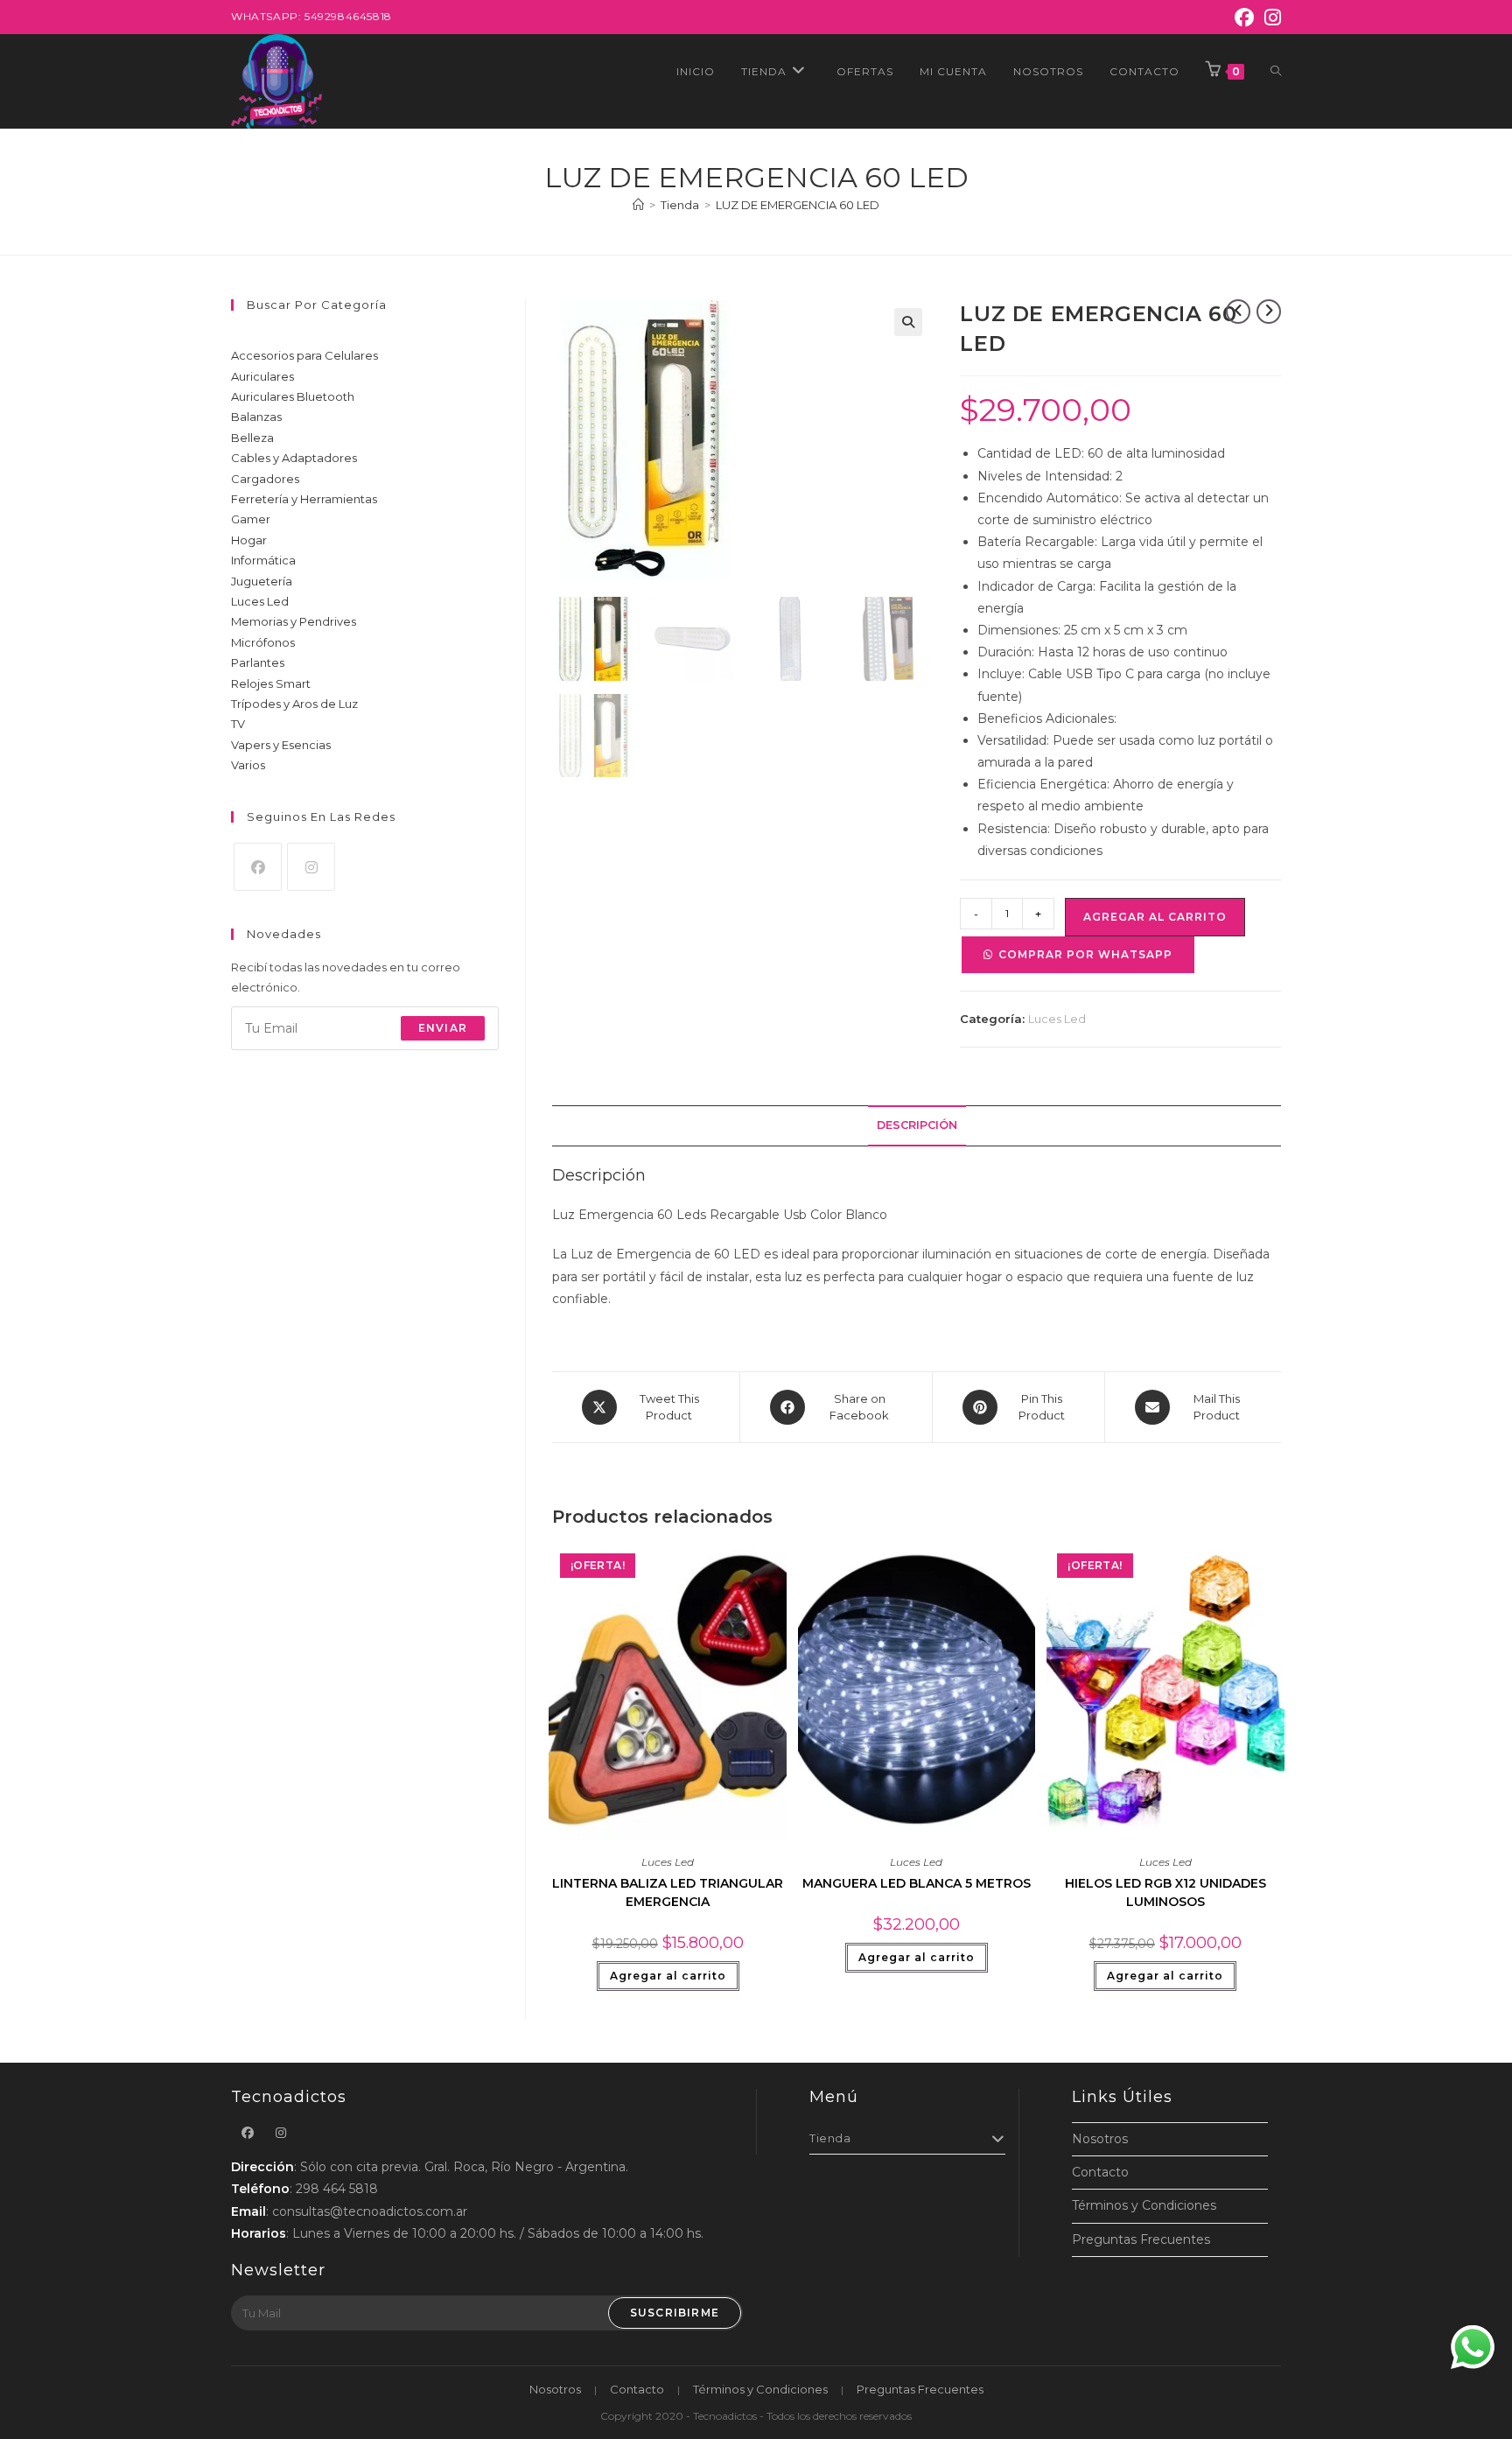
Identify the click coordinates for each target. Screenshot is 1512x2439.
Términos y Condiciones (1144, 2205)
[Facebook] (1244, 18)
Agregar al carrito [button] (668, 1976)
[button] (908, 322)
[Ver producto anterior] (1238, 312)
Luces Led (1057, 1019)
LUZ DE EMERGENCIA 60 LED (798, 205)
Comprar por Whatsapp (1085, 954)
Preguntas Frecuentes (1141, 2239)
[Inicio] (638, 205)
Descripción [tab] (917, 1125)
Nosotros (1100, 2139)
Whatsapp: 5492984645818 (311, 16)
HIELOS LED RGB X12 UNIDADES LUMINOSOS (1165, 1892)
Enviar (443, 1028)
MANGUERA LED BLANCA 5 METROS (917, 1883)
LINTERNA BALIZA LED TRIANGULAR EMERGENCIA (668, 1892)
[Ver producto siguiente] (1269, 312)
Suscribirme (675, 2313)
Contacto (1100, 2172)
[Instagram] (1270, 18)
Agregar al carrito (1155, 917)
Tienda (830, 2138)
